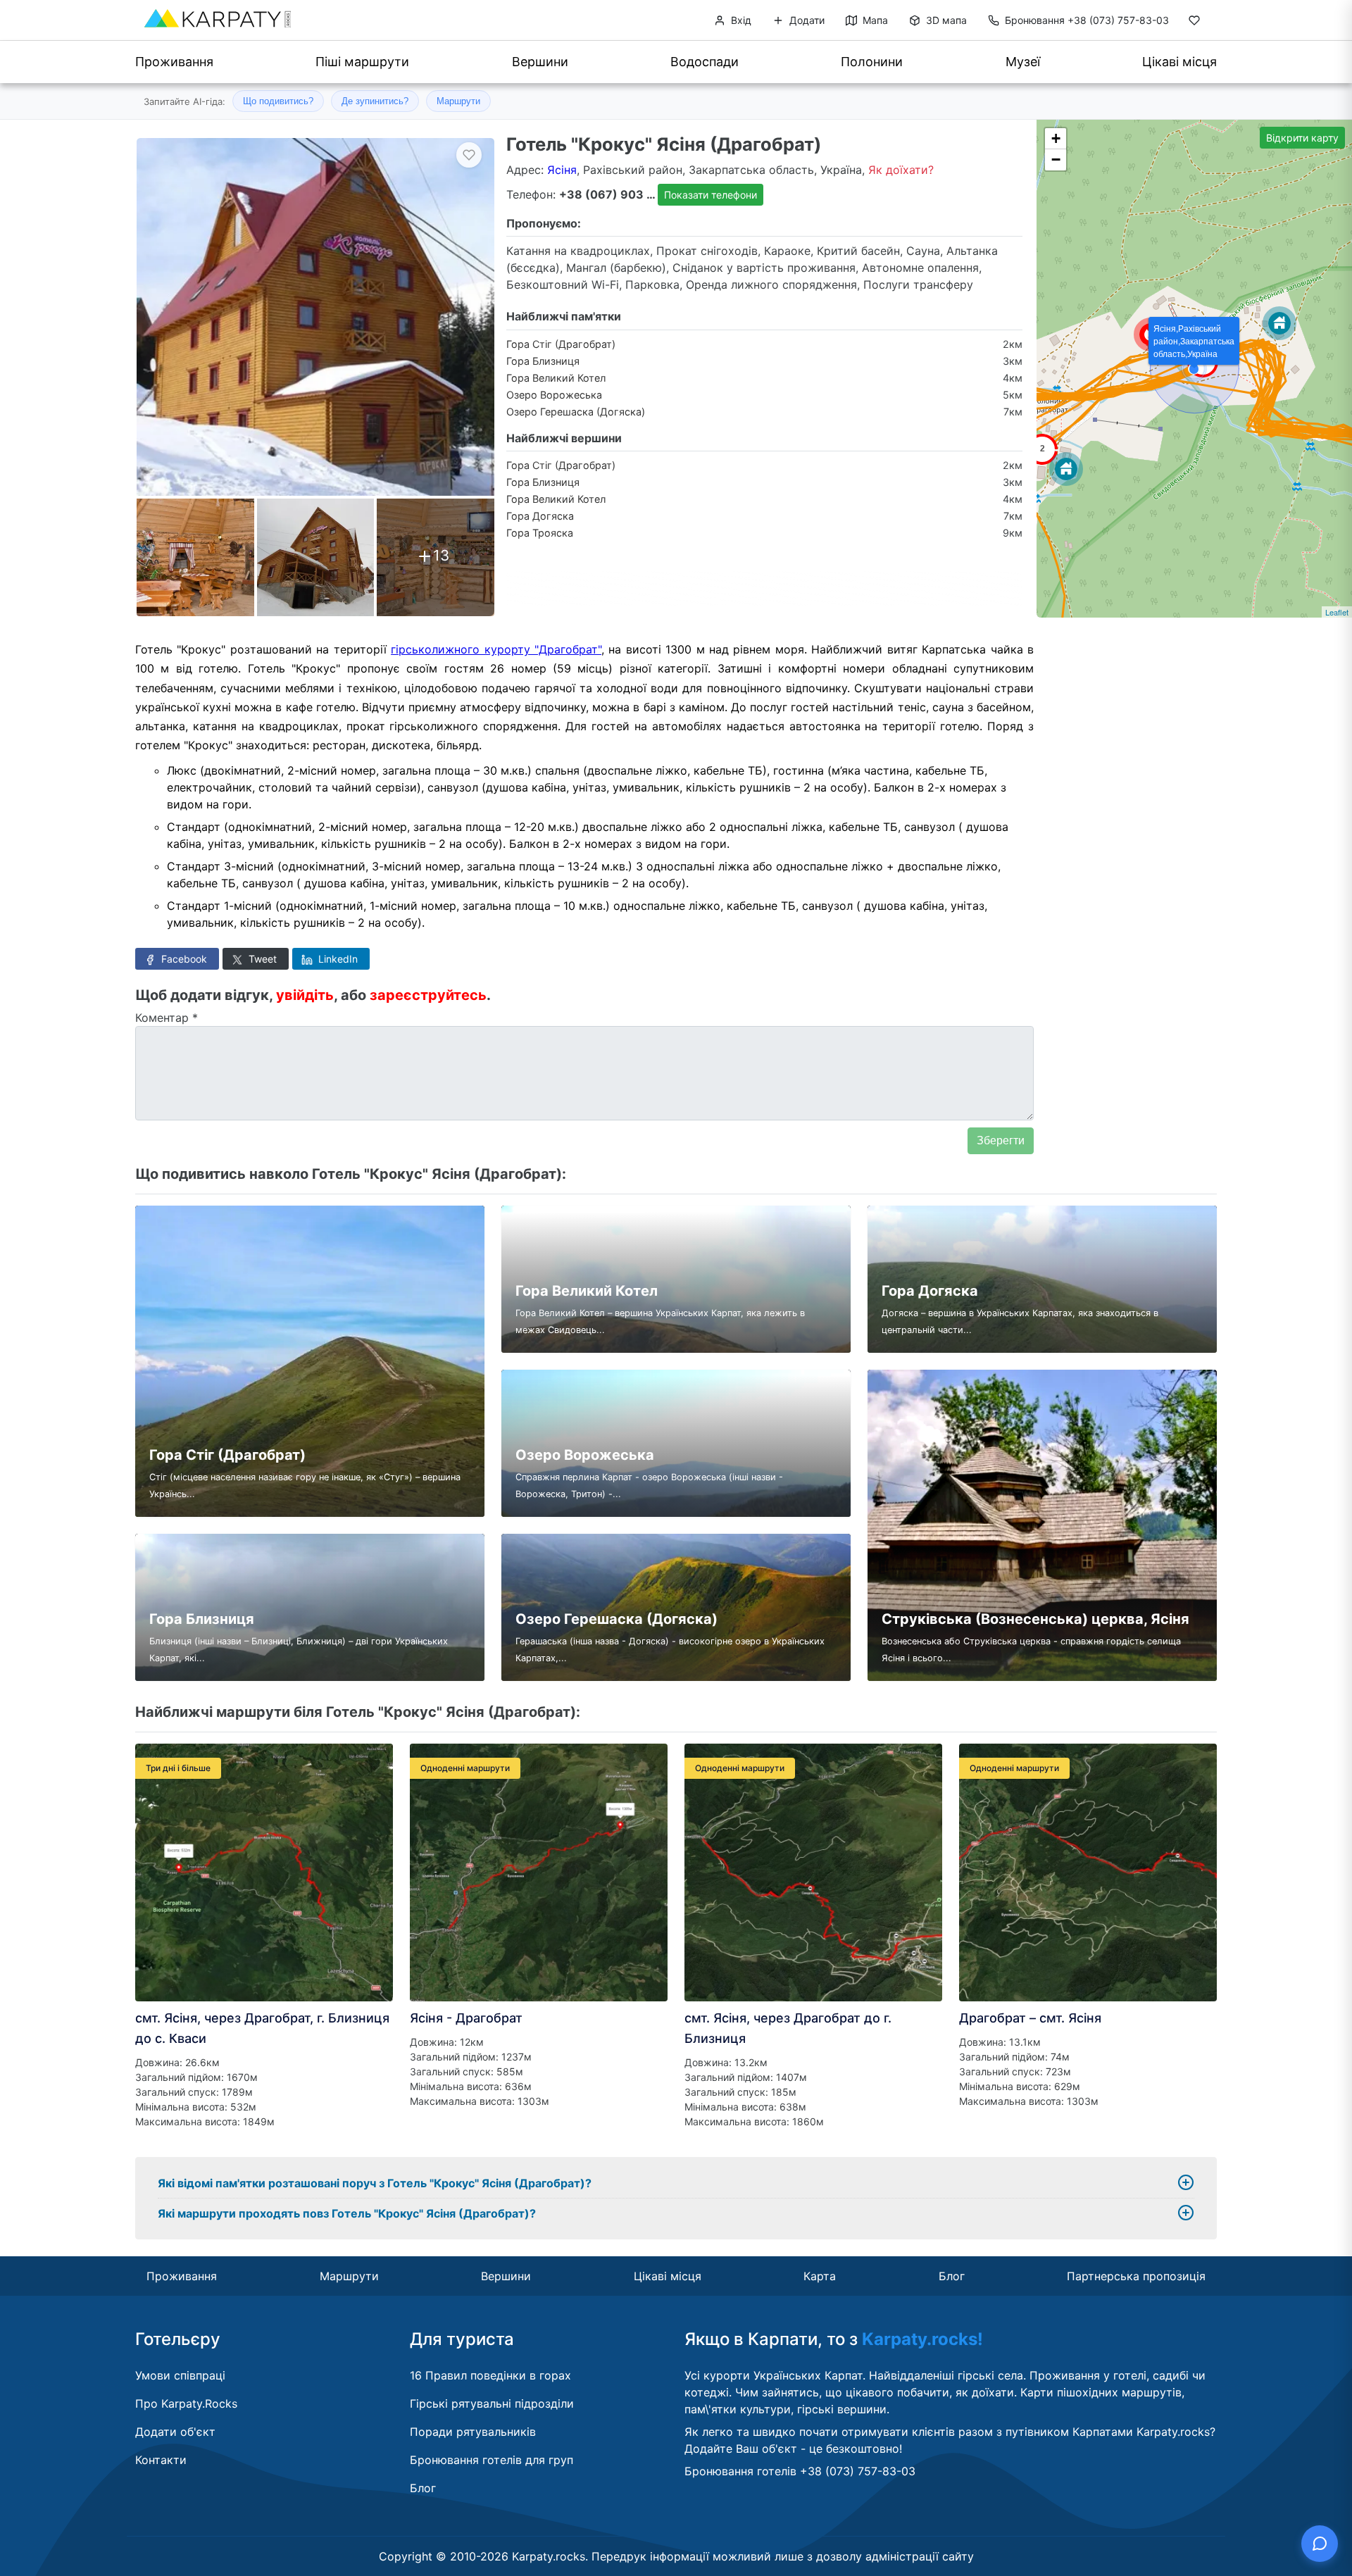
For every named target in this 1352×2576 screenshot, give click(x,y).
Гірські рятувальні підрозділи (492, 2403)
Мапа (874, 20)
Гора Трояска (540, 533)
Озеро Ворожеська (554, 395)
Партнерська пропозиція (1136, 2276)
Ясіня (562, 170)
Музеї (1023, 62)
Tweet (261, 959)
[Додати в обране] (469, 155)
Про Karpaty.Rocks (186, 2403)
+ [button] (1056, 138)
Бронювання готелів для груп (492, 2460)
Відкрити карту (1302, 138)
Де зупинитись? (375, 101)
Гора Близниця (543, 361)
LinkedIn (337, 959)
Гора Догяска (540, 516)
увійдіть (305, 995)
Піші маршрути (362, 62)
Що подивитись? (278, 101)
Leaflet (1337, 612)
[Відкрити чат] (1320, 2544)
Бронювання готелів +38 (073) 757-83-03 (800, 2471)
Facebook (183, 959)
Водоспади (705, 62)
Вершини (540, 62)
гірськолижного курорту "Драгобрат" (496, 649)
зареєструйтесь (428, 995)
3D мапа (945, 20)
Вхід (740, 20)
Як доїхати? (901, 170)
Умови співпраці (180, 2375)
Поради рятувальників (473, 2432)
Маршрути (458, 101)
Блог (952, 2276)
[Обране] (1194, 23)
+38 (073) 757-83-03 (1087, 20)
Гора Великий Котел (556, 378)
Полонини (872, 62)
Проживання (174, 62)
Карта (820, 2276)
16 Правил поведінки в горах (490, 2375)
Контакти (161, 2460)
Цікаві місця (1179, 62)
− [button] (1056, 160)
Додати (806, 20)
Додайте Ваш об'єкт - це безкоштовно (792, 2449)
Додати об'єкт (175, 2432)
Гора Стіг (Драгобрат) (561, 344)
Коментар (167, 1018)
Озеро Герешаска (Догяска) (576, 412)
